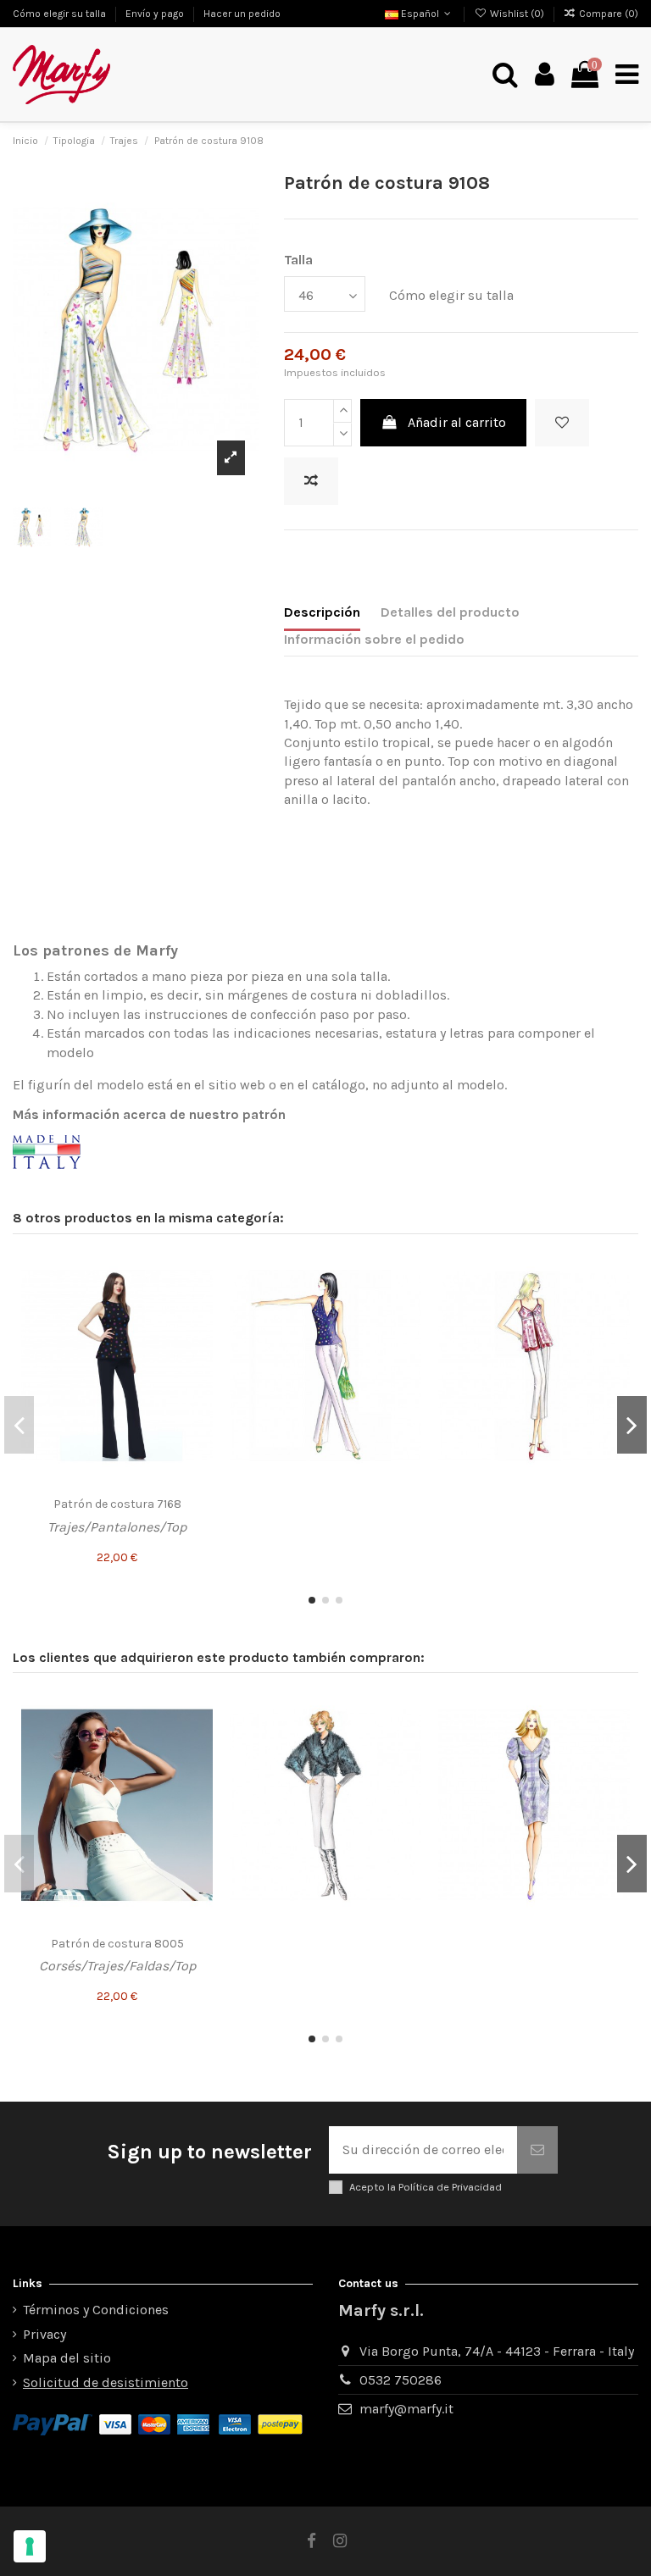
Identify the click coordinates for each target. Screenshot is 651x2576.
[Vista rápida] (199, 1332)
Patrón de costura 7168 (117, 1504)
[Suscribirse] (537, 2150)
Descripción (322, 612)
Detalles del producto (450, 612)
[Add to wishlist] (562, 423)
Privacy (45, 2334)
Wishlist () (517, 14)
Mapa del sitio (67, 2358)
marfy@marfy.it (406, 2409)
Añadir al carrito (457, 422)
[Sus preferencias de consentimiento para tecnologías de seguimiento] (30, 2546)
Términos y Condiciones (96, 2310)
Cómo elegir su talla (61, 14)
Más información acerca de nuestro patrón (149, 1114)
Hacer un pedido (242, 14)
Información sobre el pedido (374, 639)
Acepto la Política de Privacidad (426, 2187)
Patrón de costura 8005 (117, 1944)
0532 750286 (401, 2380)
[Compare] (199, 1301)
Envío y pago (156, 14)
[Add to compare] (311, 481)
